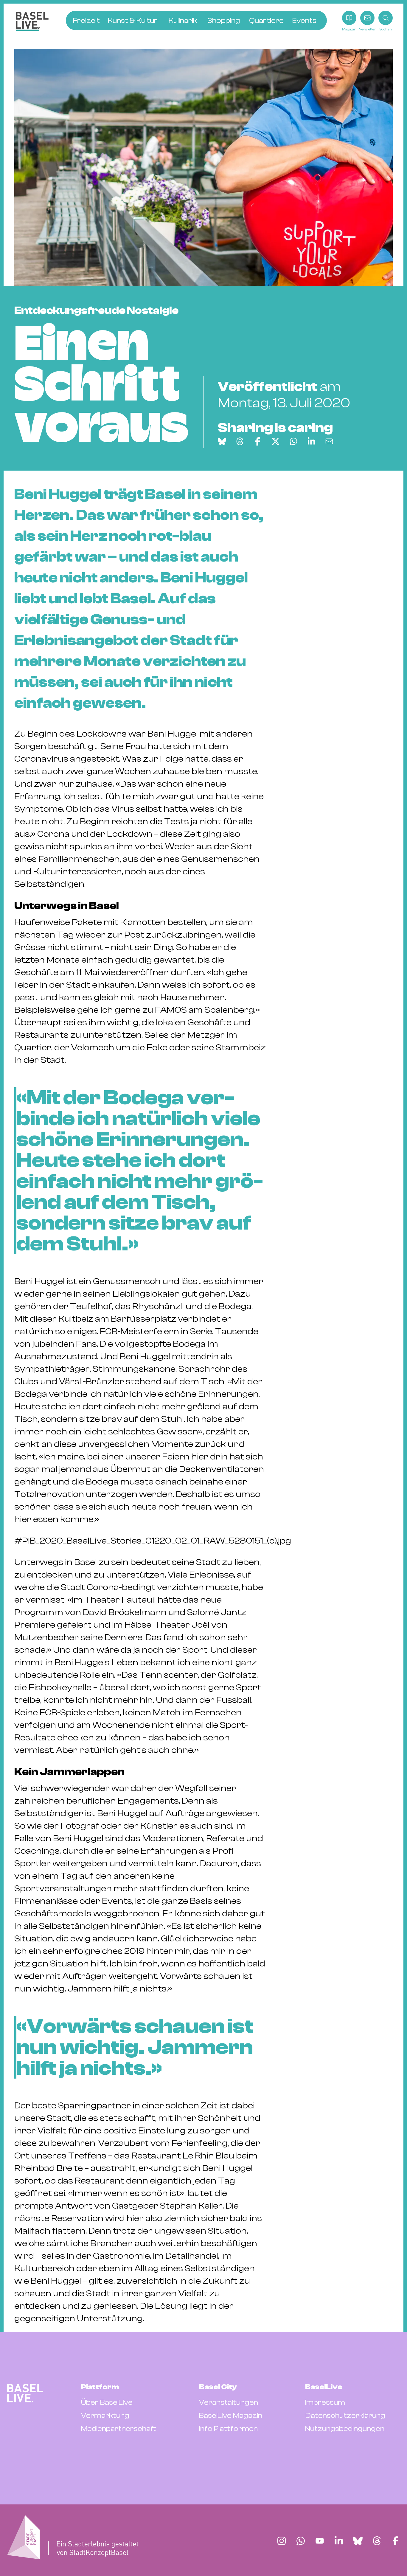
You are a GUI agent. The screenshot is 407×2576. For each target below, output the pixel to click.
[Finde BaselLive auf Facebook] (396, 2541)
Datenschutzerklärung (345, 2416)
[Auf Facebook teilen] (258, 441)
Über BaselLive (107, 2402)
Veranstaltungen (229, 2402)
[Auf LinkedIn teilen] (311, 441)
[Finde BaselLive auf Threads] (377, 2541)
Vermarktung (105, 2416)
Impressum (325, 2402)
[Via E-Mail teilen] (329, 441)
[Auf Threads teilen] (240, 441)
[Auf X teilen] (276, 441)
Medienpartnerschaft (119, 2429)
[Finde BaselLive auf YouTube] (320, 2541)
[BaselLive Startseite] (32, 21)
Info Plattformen (228, 2429)
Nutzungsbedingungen (345, 2429)
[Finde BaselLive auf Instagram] (282, 2541)
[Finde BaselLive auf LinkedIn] (339, 2541)
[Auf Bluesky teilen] (222, 441)
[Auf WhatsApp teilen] (293, 441)
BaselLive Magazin (231, 2416)
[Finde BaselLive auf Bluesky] (358, 2541)
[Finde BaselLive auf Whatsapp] (301, 2541)
